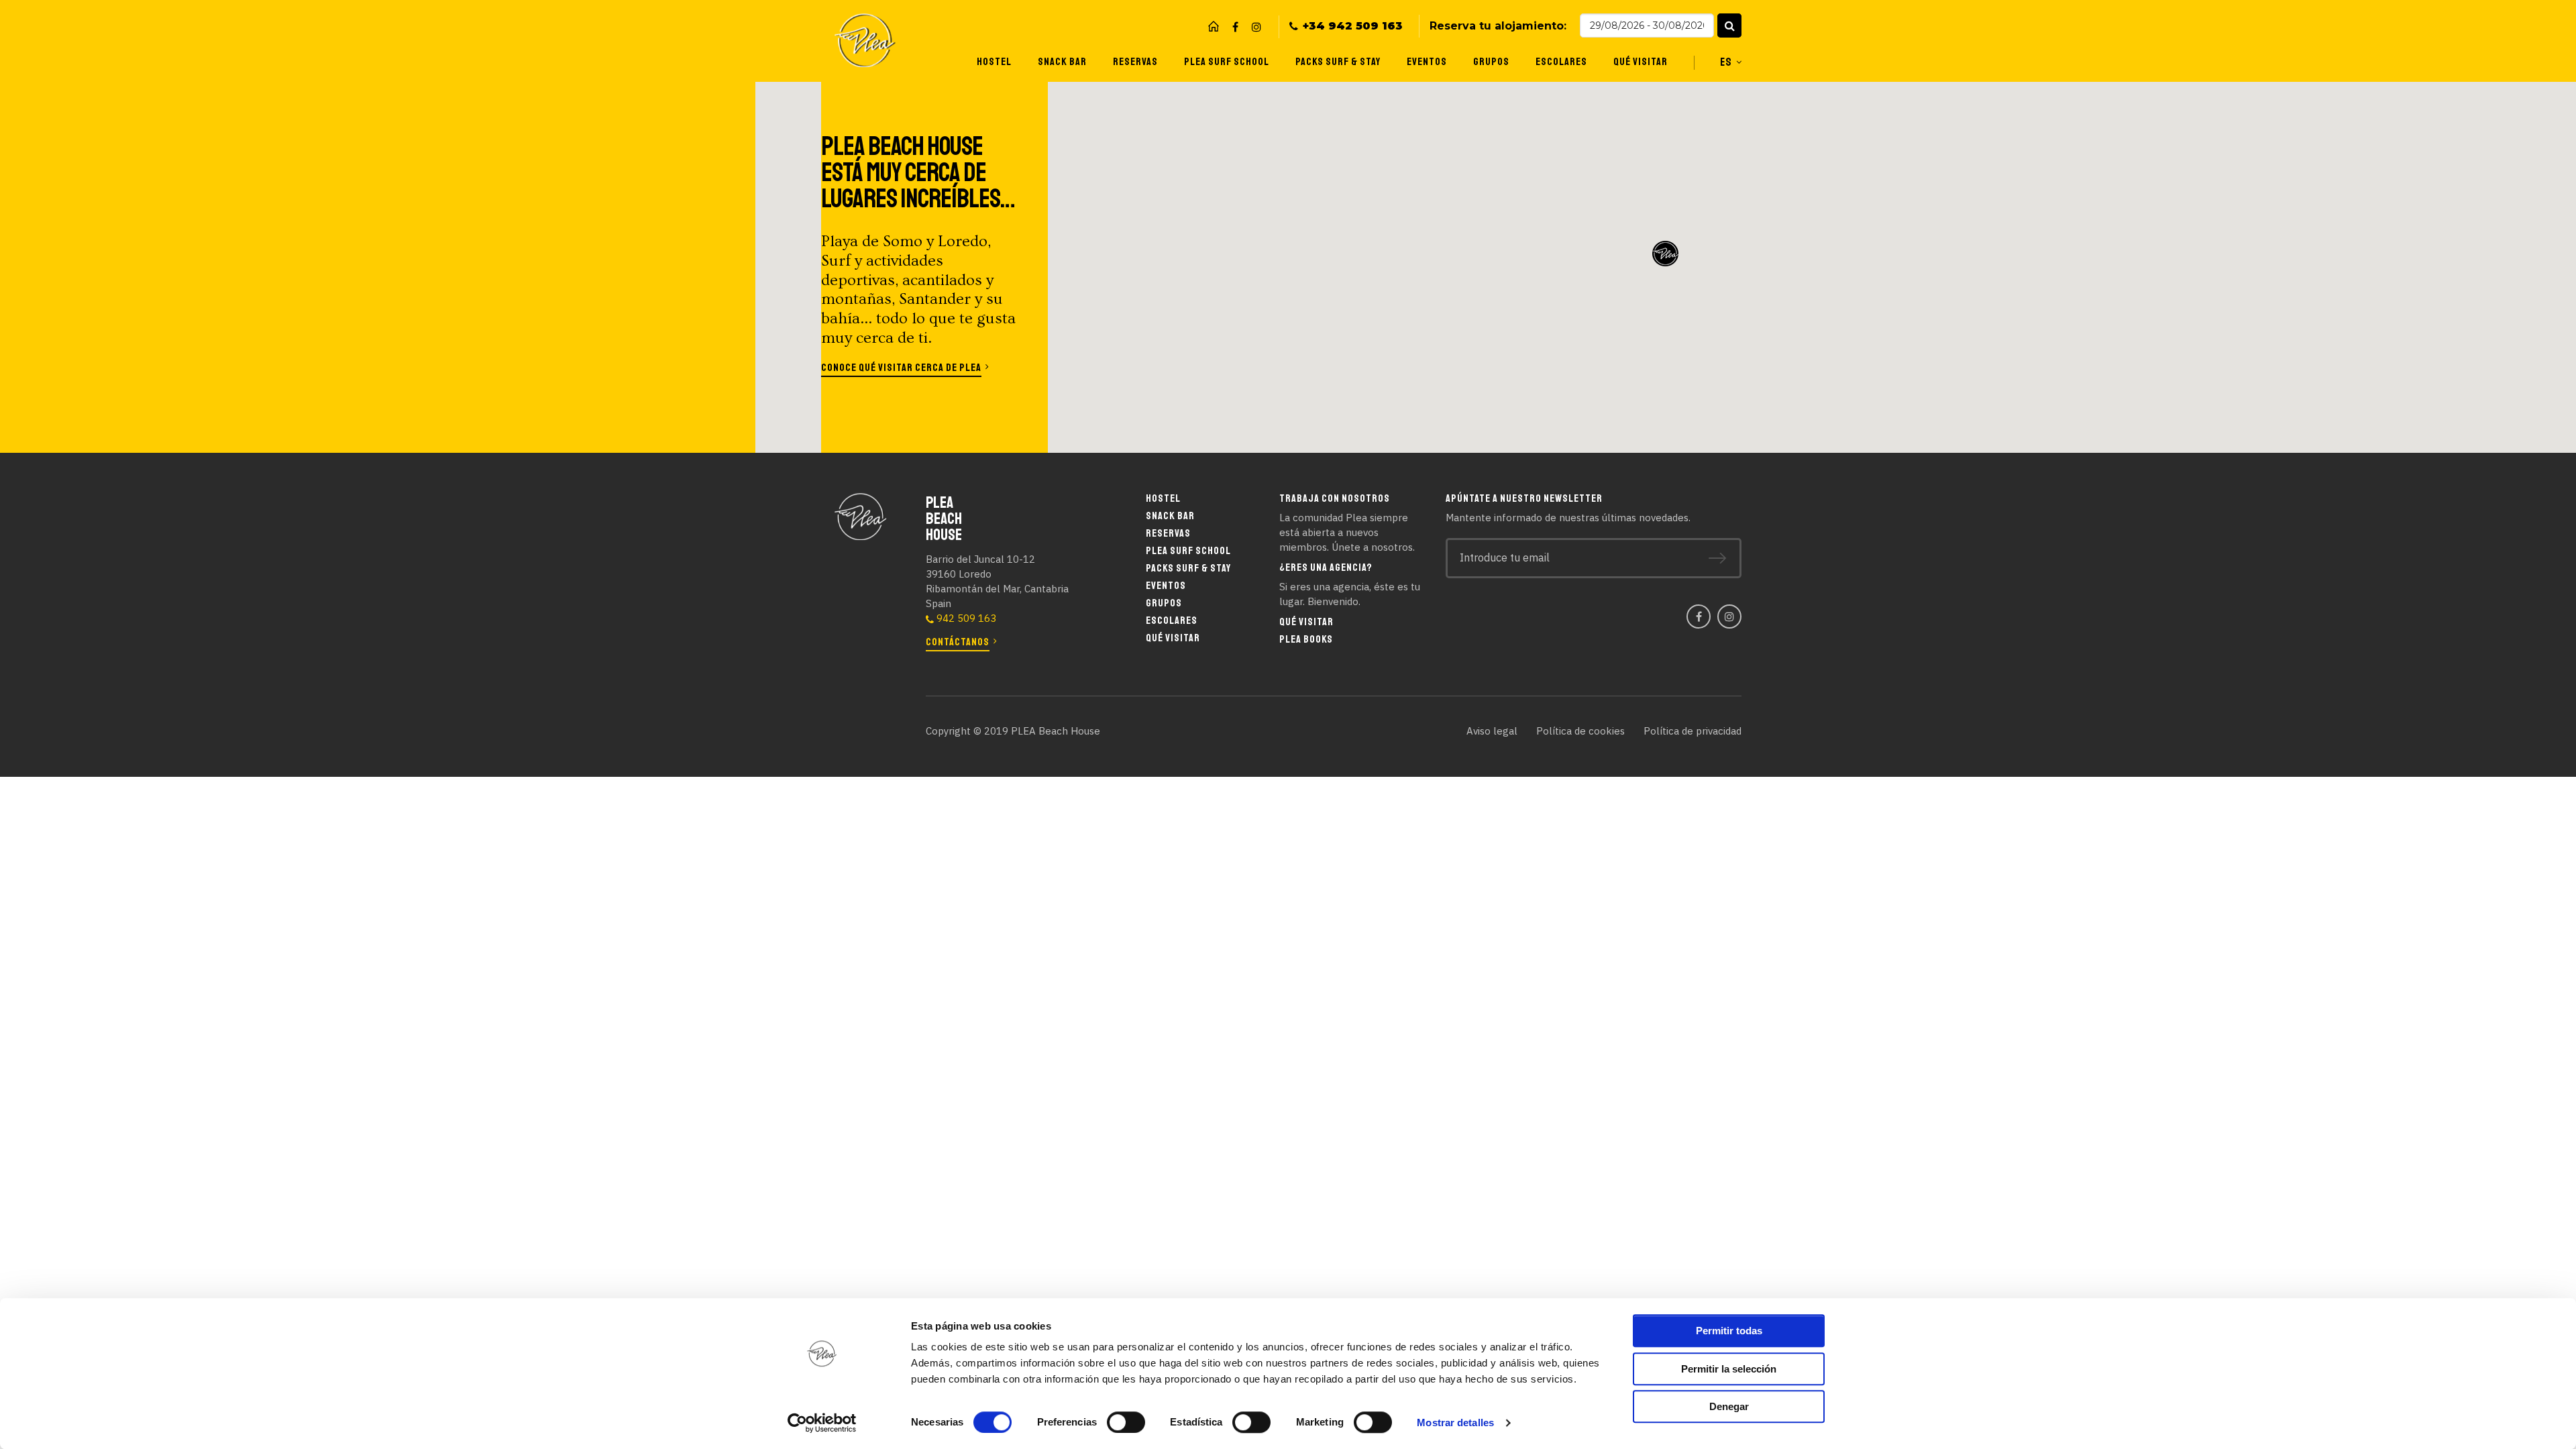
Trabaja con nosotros (1335, 498)
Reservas (1135, 62)
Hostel (994, 62)
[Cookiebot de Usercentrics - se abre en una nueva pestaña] (822, 1423)
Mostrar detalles (1455, 1423)
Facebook (1235, 27)
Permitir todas (1729, 1331)
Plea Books (1306, 639)
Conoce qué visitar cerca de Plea (901, 368)
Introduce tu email (1505, 557)
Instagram (1256, 27)
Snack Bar (1062, 62)
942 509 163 (966, 618)
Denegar (1729, 1406)
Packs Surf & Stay (1338, 62)
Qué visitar (1641, 62)
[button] (1729, 25)
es (1726, 62)
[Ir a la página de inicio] (1214, 26)
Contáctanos (958, 642)
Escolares (1561, 62)
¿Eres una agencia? (1326, 568)
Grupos (1491, 62)
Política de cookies (1580, 731)
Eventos (1427, 62)
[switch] (1126, 1422)
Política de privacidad (1693, 731)
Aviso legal (1492, 731)
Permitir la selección (1729, 1369)
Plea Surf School (1227, 62)
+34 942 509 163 (1353, 26)
